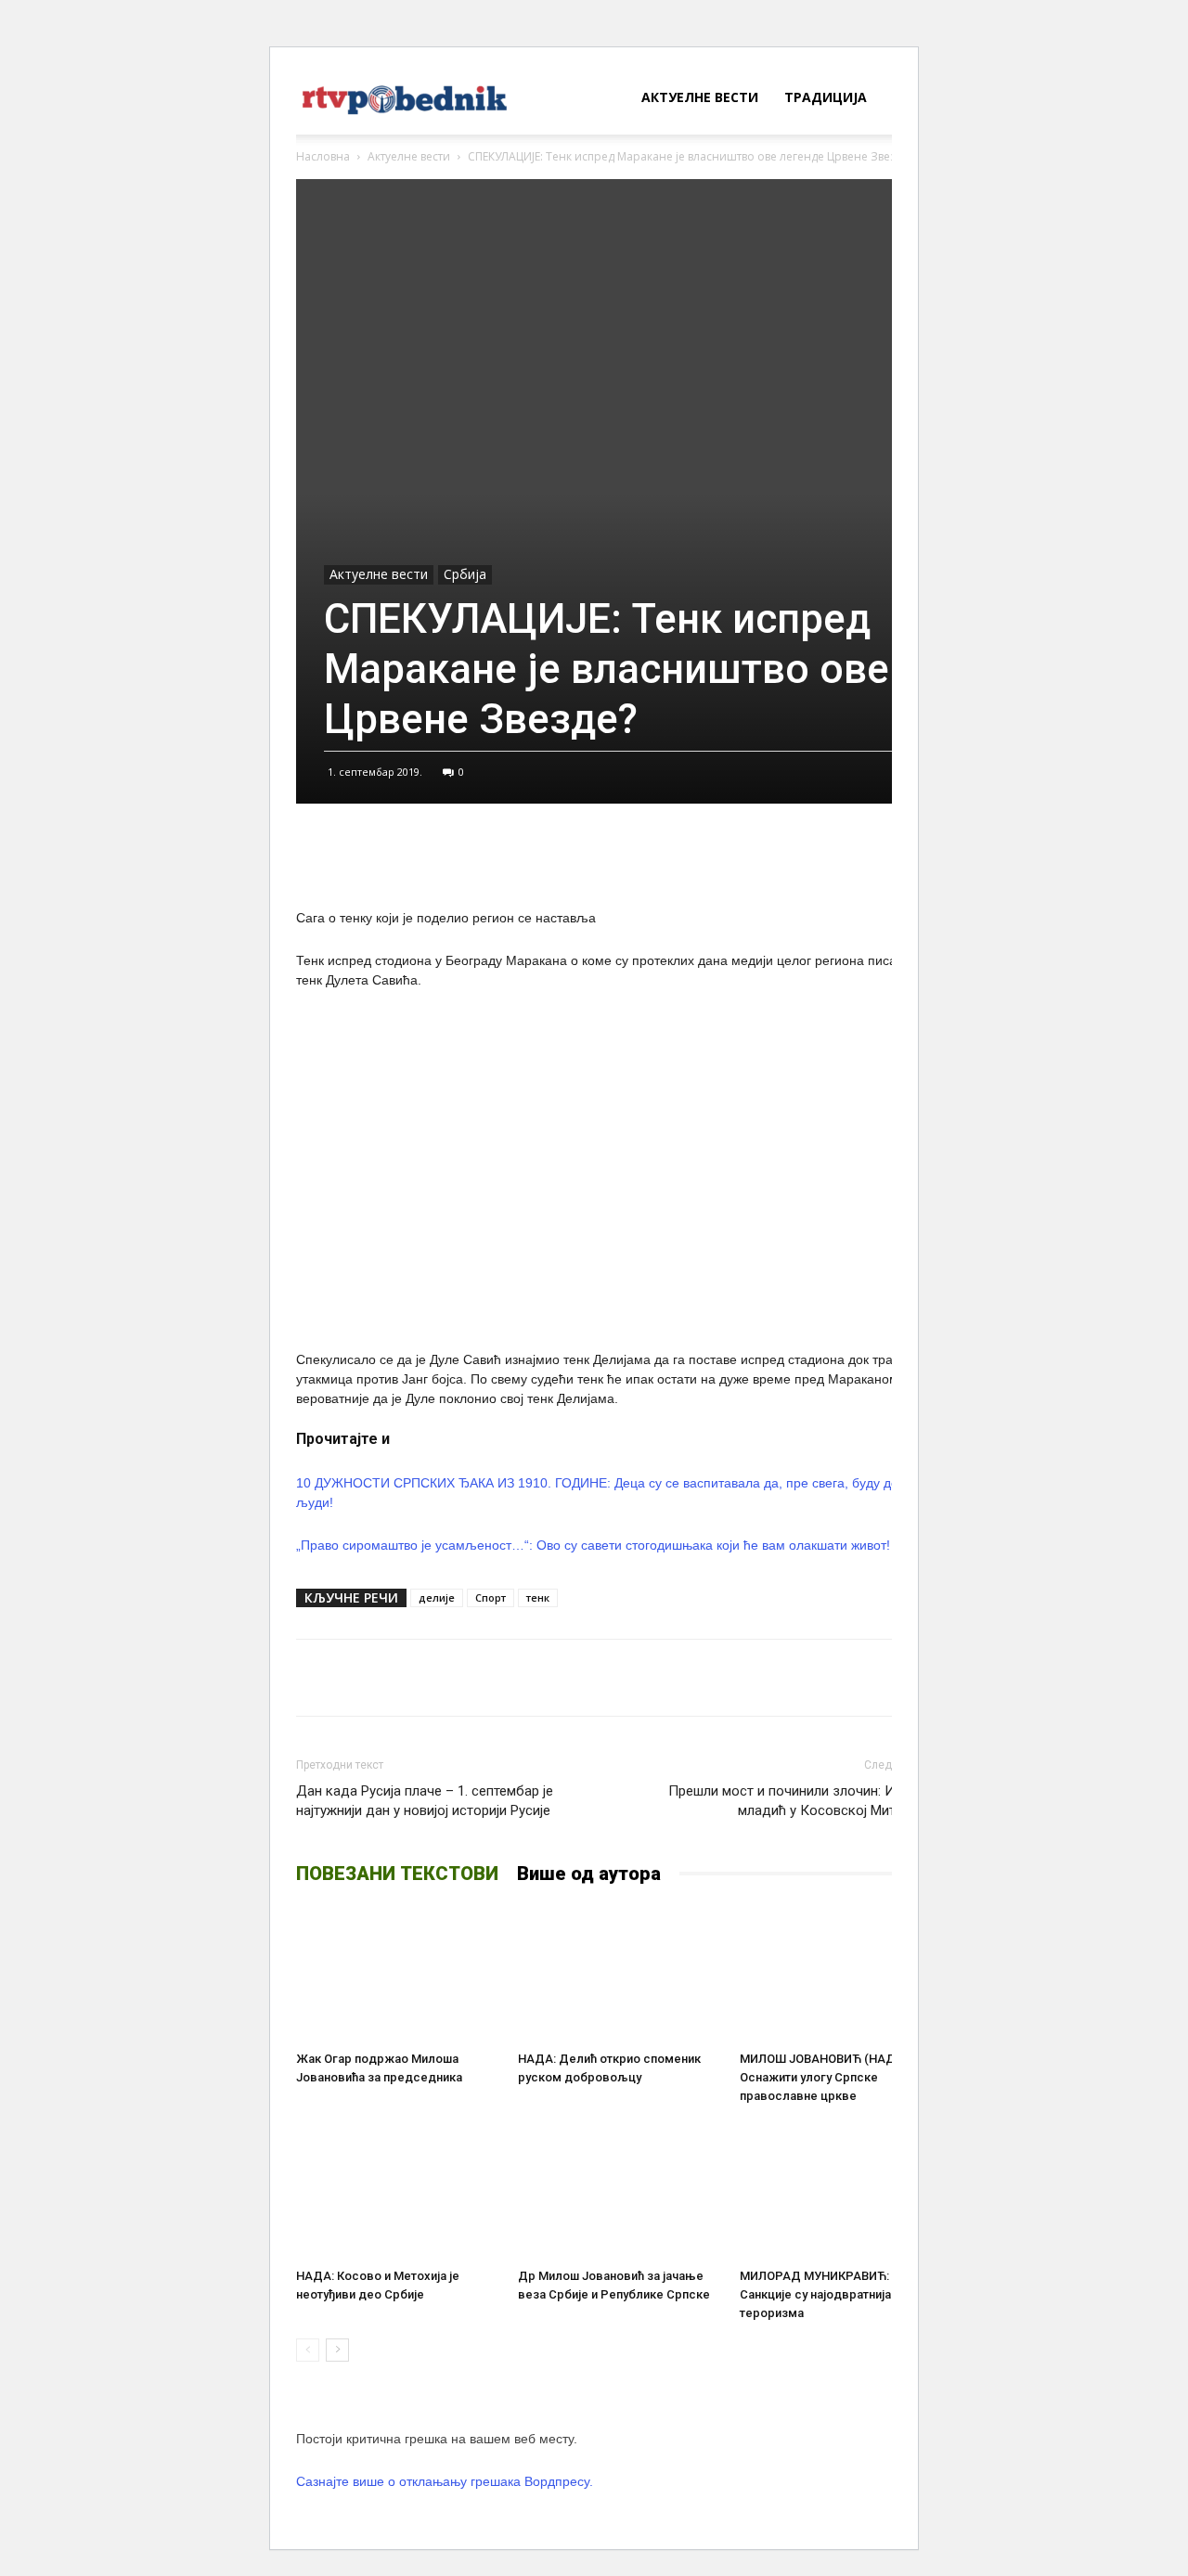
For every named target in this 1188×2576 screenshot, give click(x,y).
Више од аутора (589, 1874)
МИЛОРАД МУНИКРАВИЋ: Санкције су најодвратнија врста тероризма (834, 2294)
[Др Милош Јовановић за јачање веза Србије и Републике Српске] (619, 2191)
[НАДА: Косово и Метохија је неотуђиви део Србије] (397, 2191)
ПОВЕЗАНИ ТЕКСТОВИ (397, 1874)
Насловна (323, 156)
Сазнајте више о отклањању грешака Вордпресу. (445, 2481)
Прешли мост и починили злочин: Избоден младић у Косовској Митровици (805, 1801)
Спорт (491, 1597)
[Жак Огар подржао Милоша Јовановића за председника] (397, 1974)
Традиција (826, 97)
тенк (538, 1597)
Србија (465, 574)
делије (437, 1597)
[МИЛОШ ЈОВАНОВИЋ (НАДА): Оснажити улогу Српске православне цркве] (841, 1974)
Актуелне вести (700, 97)
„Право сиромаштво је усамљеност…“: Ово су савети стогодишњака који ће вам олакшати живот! (593, 1545)
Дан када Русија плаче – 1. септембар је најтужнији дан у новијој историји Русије (425, 1801)
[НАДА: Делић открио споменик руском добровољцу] (619, 1974)
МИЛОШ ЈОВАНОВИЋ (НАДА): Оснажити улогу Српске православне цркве (825, 2077)
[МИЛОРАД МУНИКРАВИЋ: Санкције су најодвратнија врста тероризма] (841, 2191)
